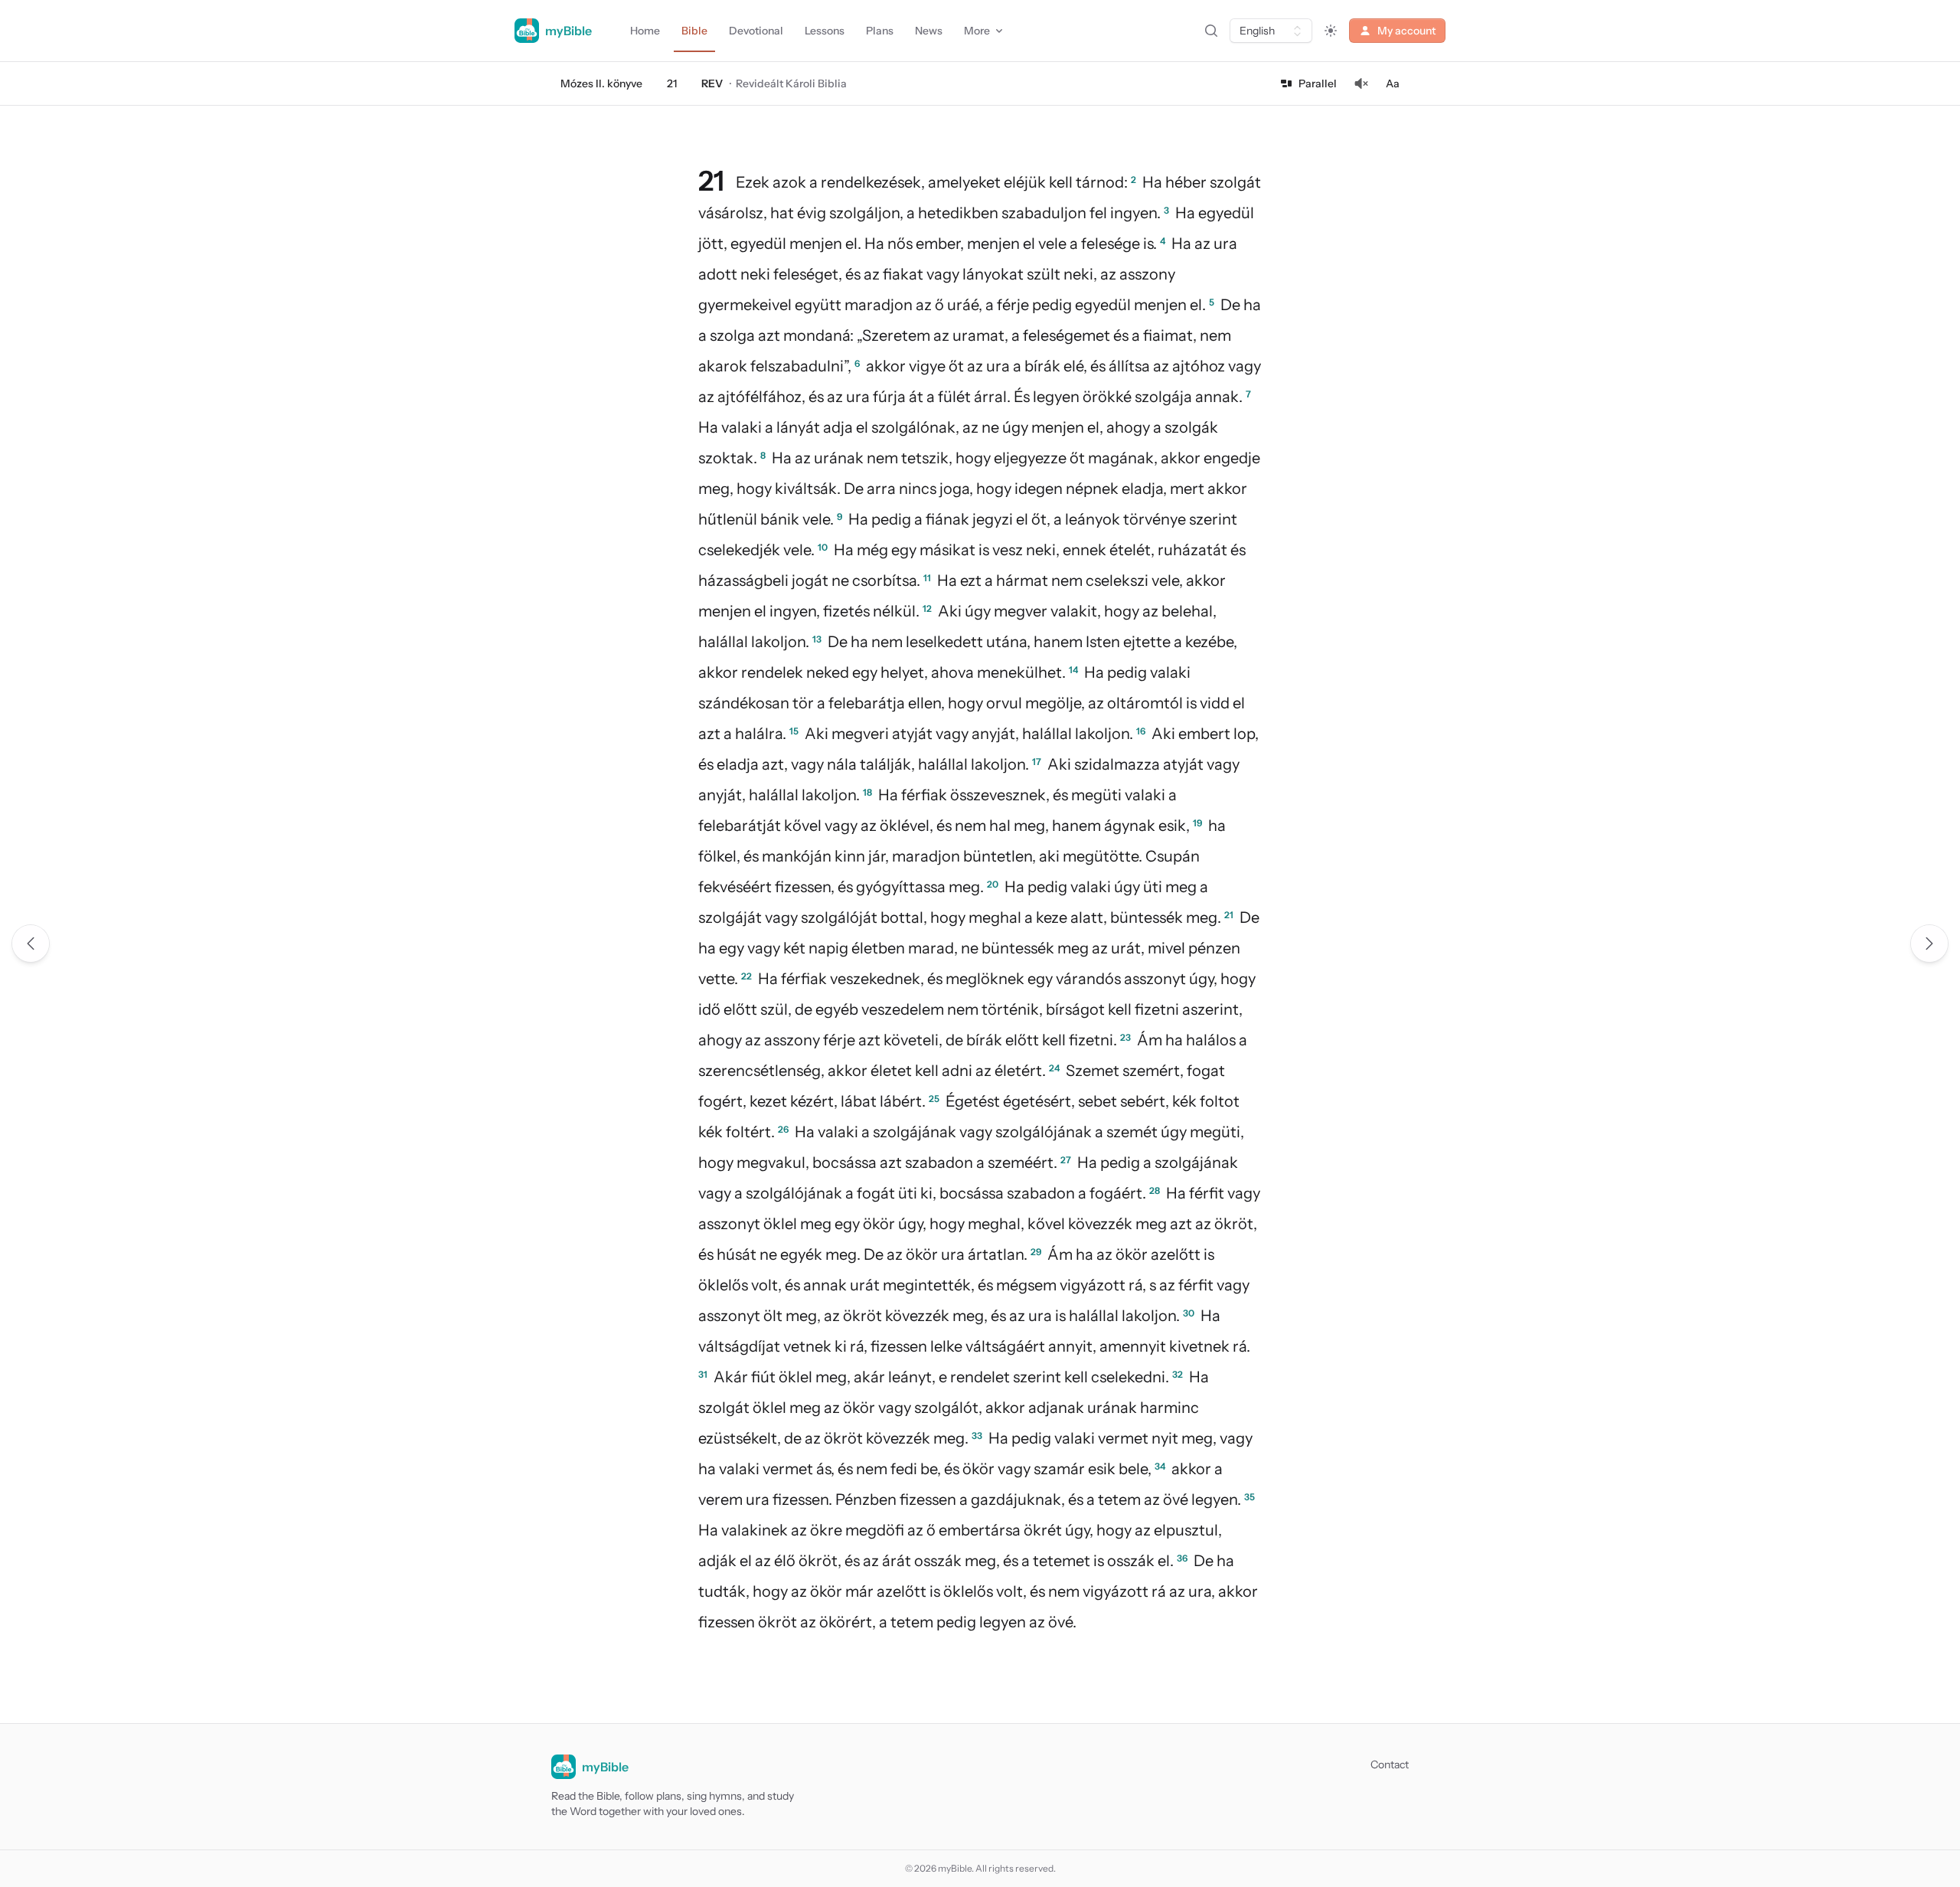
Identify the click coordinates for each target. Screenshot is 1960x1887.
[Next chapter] (1929, 943)
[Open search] (1211, 31)
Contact (1390, 1764)
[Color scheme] (1331, 31)
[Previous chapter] (31, 943)
